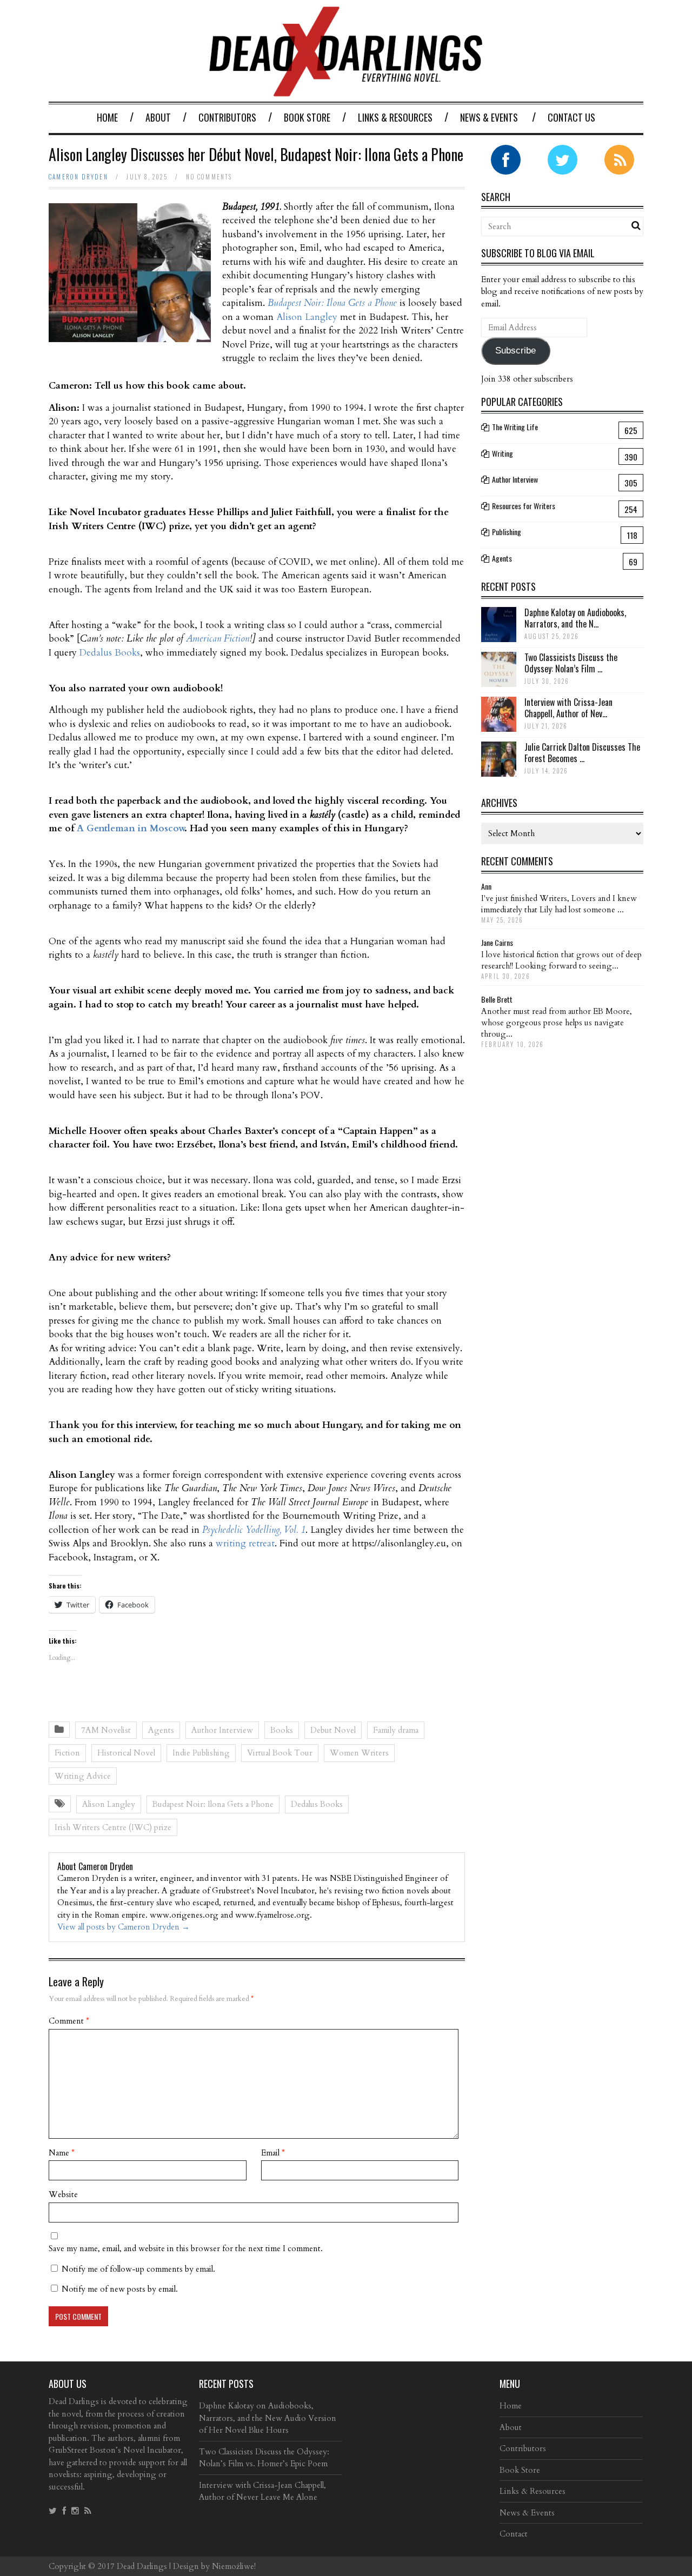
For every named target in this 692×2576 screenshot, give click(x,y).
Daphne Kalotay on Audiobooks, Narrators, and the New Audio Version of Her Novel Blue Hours (268, 2418)
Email (273, 2153)
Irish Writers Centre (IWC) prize (113, 1827)
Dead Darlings (142, 2566)
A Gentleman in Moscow (131, 828)
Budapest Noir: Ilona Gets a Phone (213, 1804)
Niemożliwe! (234, 2566)
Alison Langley (307, 317)
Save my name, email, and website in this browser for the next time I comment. (186, 2248)
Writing (503, 453)
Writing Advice (83, 1776)
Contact (514, 2534)
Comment (69, 2021)
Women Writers (359, 1753)
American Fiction (218, 639)
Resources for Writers (524, 506)
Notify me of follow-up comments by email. (138, 2269)
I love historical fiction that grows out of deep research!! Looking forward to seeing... (561, 960)
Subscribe (515, 351)
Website (63, 2194)
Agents (161, 1730)
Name (62, 2153)
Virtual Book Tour (280, 1753)
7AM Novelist (106, 1730)
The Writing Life (515, 427)
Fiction (67, 1753)
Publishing (507, 532)
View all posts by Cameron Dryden (124, 1927)
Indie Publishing (201, 1753)
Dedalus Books (110, 653)
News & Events (489, 117)
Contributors (227, 117)
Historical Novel (126, 1753)
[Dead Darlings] (346, 91)
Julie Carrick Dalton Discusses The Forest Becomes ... (582, 753)
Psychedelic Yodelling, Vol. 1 (254, 1530)
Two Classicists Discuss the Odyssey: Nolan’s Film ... (571, 663)
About (158, 117)
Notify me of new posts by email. (120, 2289)
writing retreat (245, 1543)
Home (107, 117)
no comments (209, 177)
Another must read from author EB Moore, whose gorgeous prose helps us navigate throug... (557, 1023)
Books (282, 1730)
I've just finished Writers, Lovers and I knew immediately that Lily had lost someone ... (559, 904)
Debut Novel (333, 1730)
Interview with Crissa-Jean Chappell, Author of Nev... (568, 708)
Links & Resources (395, 117)
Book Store (307, 117)
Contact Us (571, 117)
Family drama (396, 1730)
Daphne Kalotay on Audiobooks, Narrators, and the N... (575, 618)
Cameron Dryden (78, 177)
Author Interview (222, 1730)
